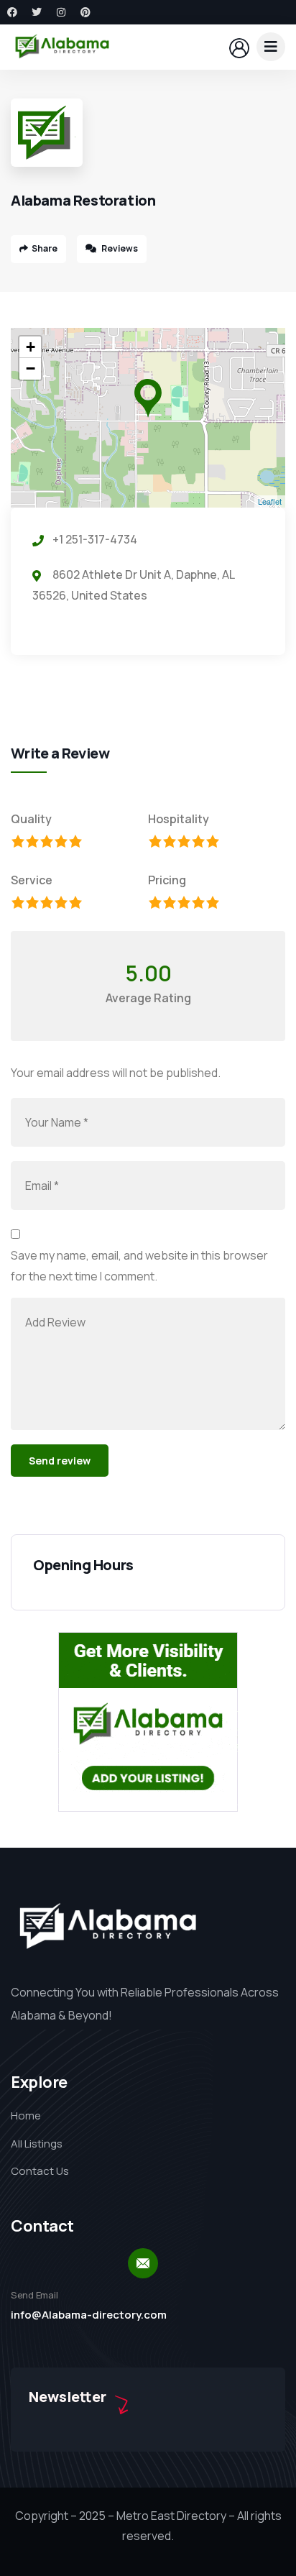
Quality (31, 819)
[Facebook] (12, 12)
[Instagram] (61, 12)
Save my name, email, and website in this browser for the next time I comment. (139, 1266)
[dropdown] (271, 47)
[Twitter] (37, 12)
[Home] (62, 47)
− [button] (31, 368)
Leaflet (270, 501)
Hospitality (179, 819)
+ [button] (31, 347)
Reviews (119, 248)
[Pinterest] (85, 12)
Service (32, 880)
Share (45, 248)
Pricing (167, 880)
